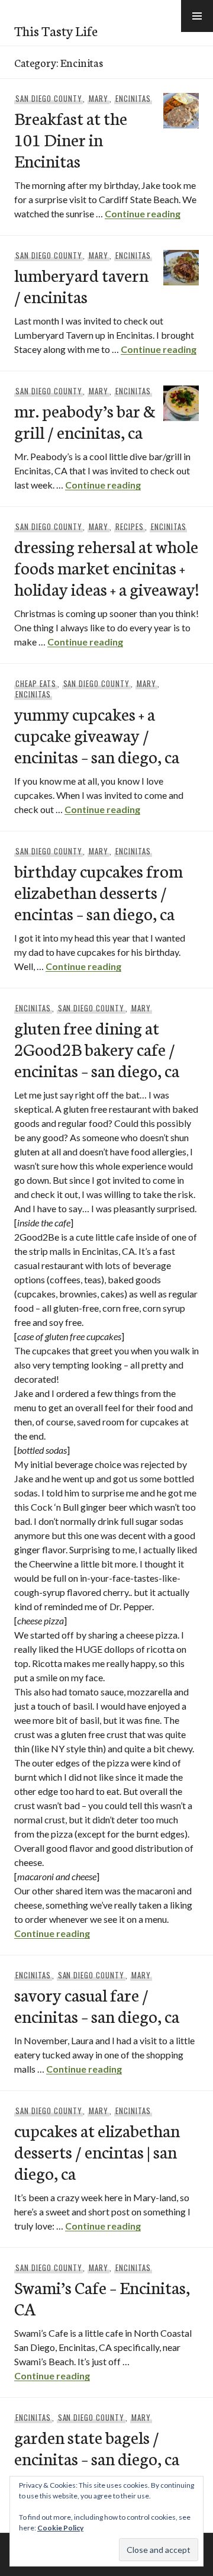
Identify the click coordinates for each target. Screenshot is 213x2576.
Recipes (130, 526)
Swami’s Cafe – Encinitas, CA (102, 2297)
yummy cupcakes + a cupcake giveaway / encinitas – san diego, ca (97, 735)
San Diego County (49, 98)
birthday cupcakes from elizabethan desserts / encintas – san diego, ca (99, 892)
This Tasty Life (56, 30)
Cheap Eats (36, 683)
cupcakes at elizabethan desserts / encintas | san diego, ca (97, 2151)
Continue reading (143, 213)
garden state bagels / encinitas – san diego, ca (97, 2447)
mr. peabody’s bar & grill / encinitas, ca (85, 421)
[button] (197, 16)
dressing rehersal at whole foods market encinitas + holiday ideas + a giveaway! (106, 567)
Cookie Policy (60, 2528)
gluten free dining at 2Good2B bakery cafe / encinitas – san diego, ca (97, 1048)
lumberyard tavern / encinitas (81, 285)
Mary (99, 98)
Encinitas (133, 98)
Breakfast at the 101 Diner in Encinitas (71, 139)
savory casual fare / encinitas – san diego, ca (97, 2005)
